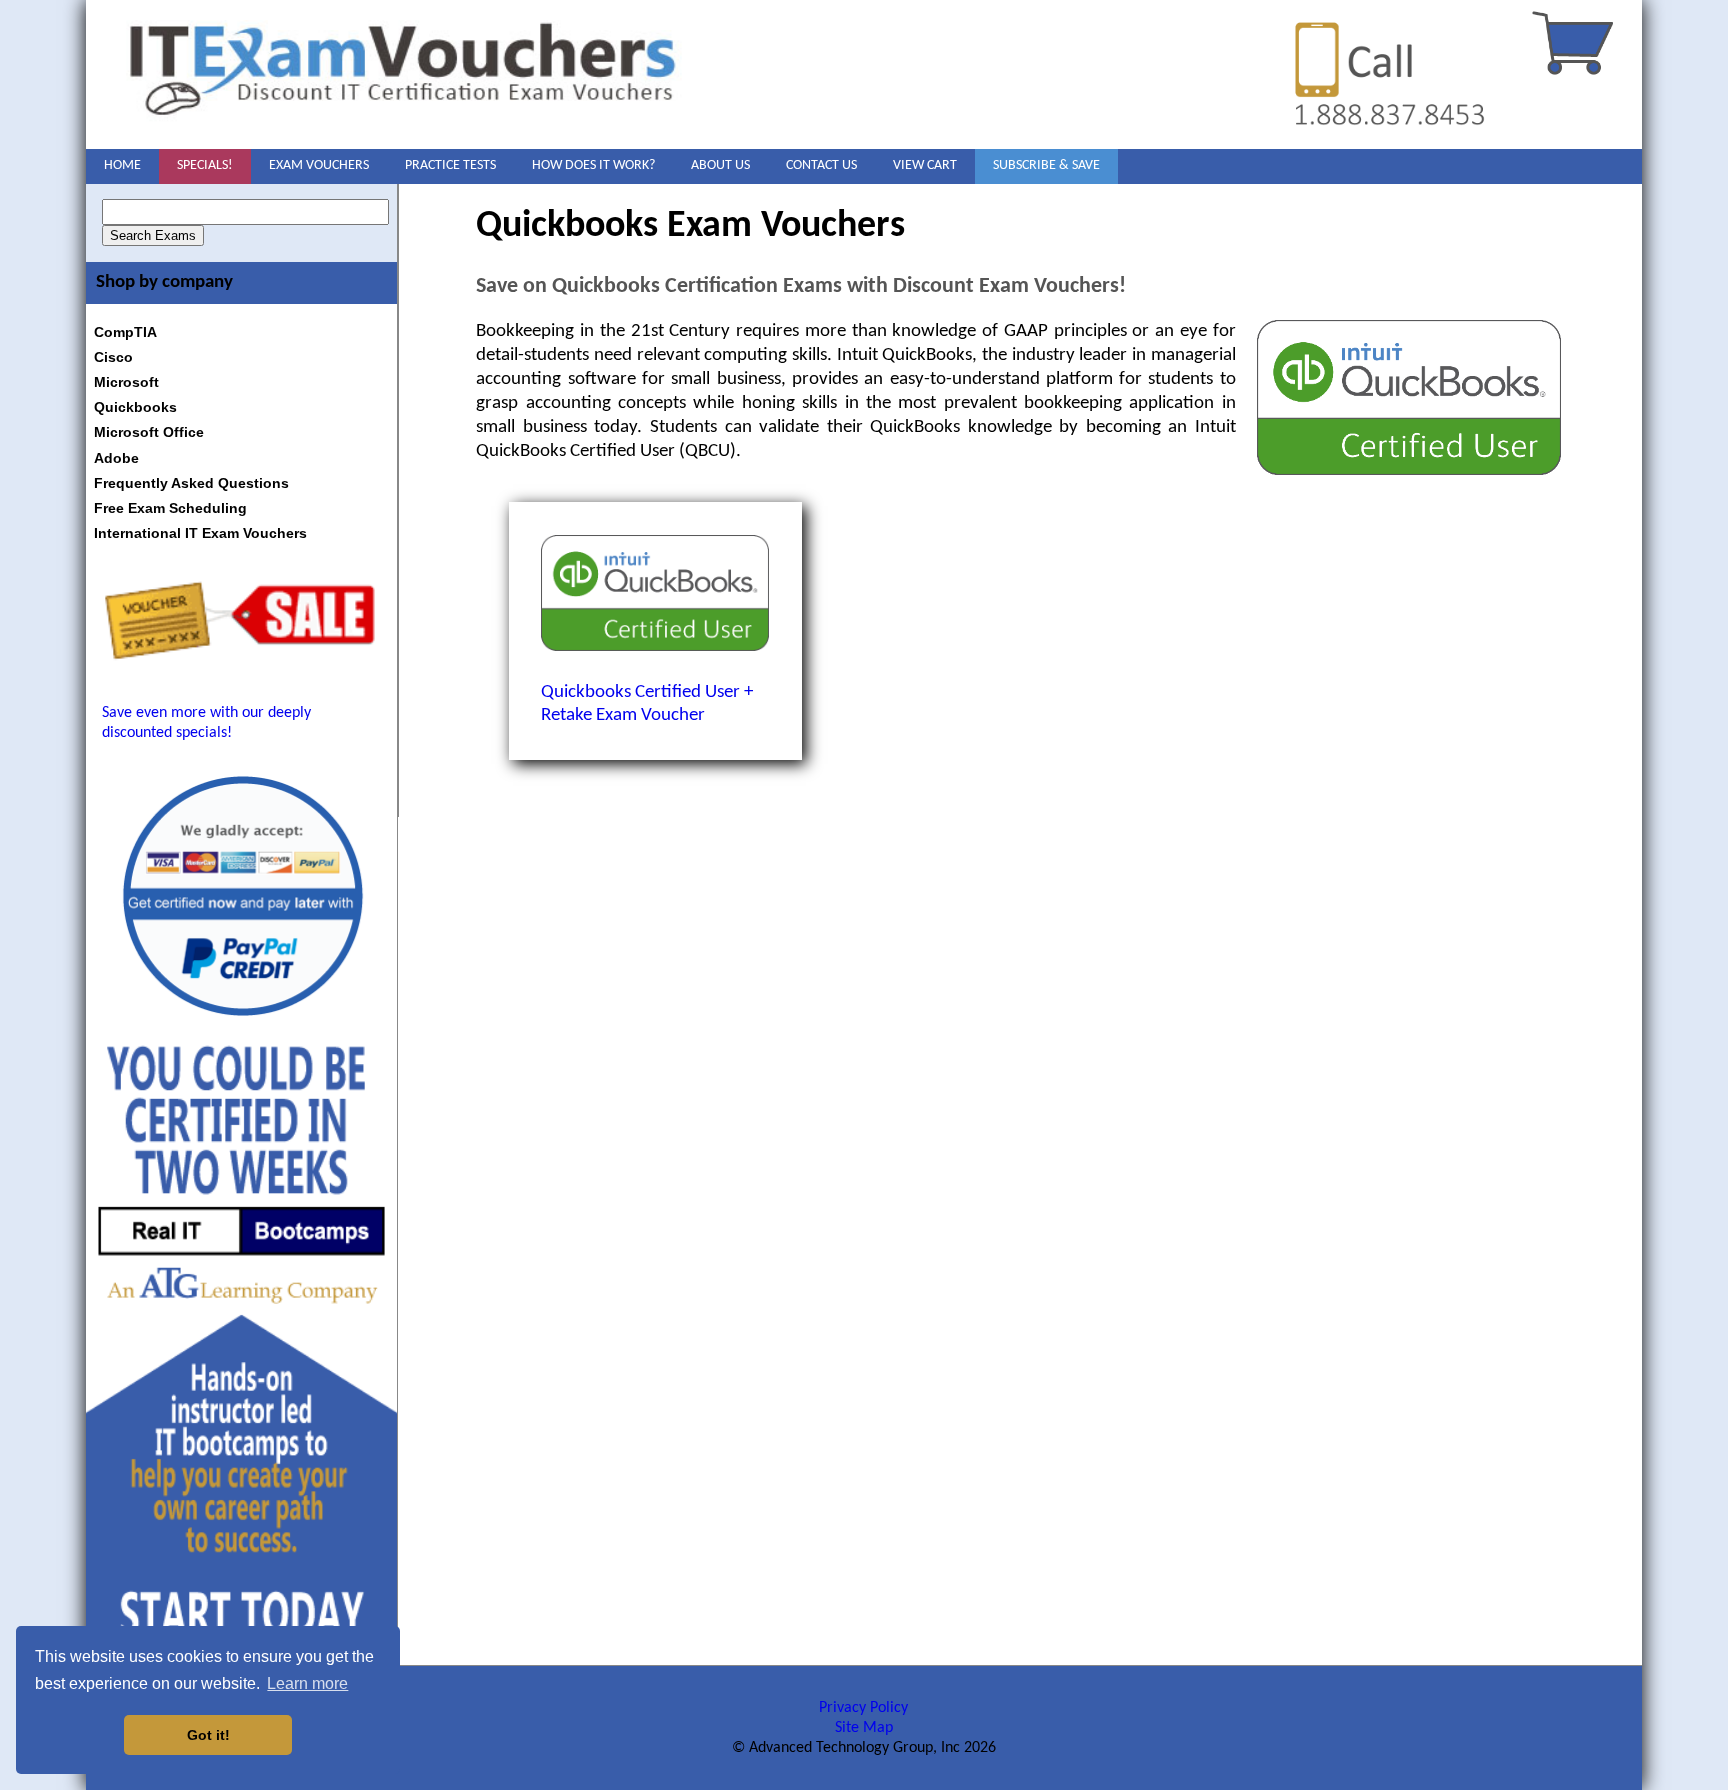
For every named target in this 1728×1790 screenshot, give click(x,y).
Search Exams (153, 235)
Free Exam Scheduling (170, 508)
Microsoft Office (149, 432)
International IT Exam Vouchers (200, 533)
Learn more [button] (307, 1683)
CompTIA (125, 332)
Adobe (116, 458)
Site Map (864, 1728)
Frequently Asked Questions (191, 483)
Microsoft (126, 382)
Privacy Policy (863, 1708)
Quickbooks (135, 407)
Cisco (113, 357)
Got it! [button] (208, 1735)
